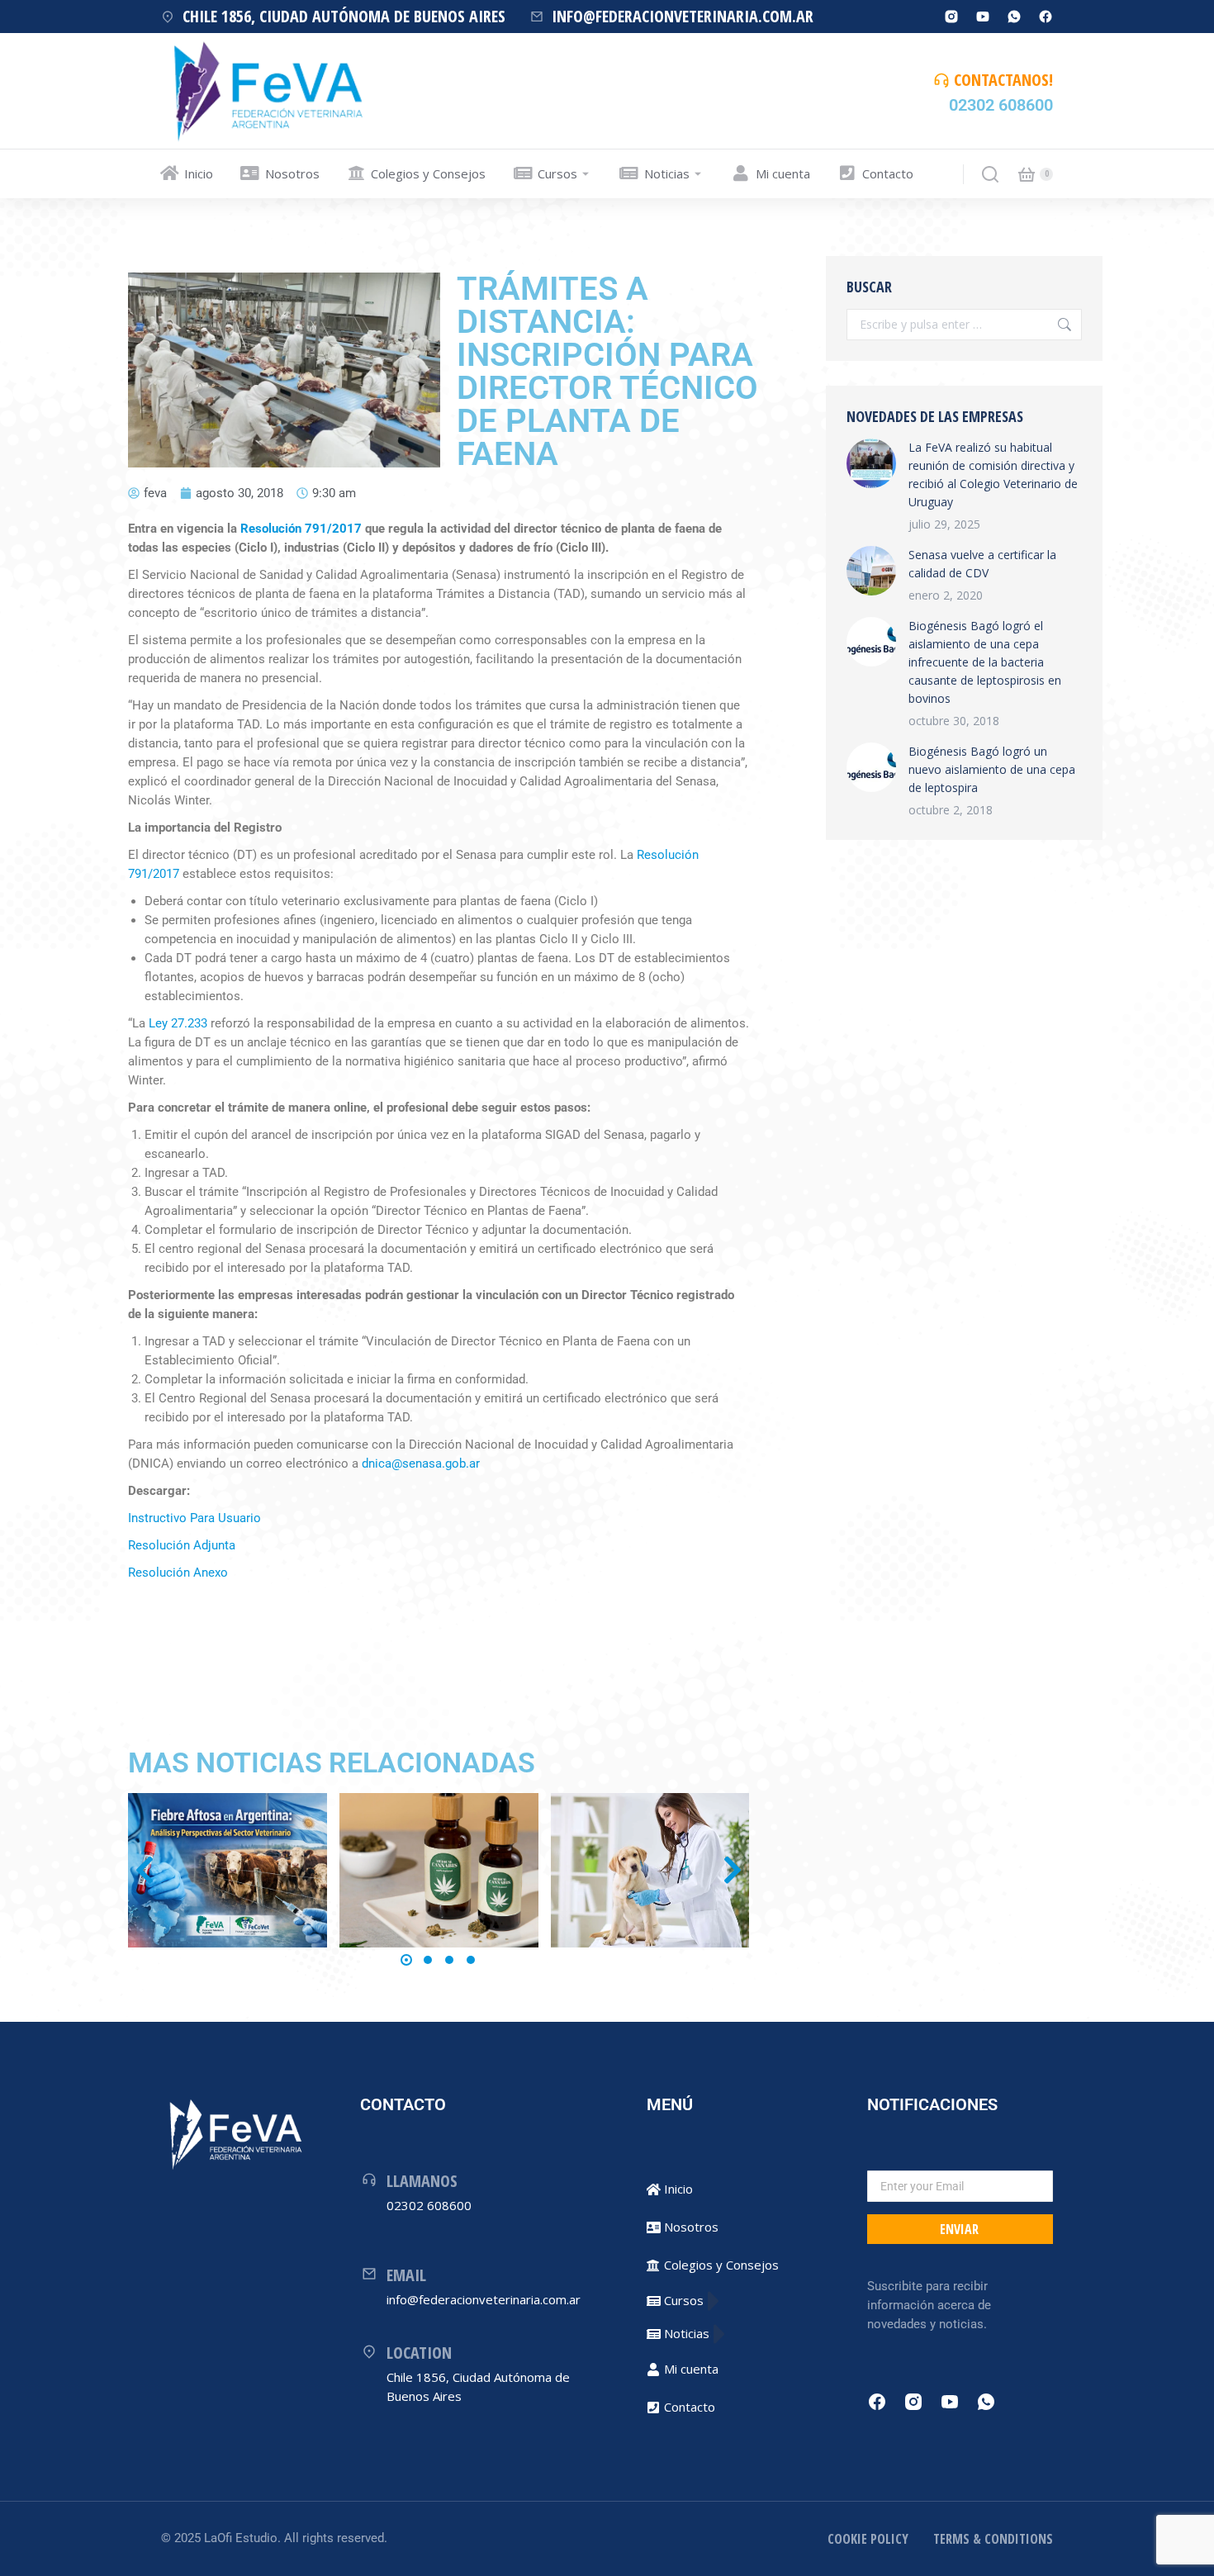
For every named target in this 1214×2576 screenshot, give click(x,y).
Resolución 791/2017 (301, 529)
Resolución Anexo (178, 1573)
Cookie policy (868, 2539)
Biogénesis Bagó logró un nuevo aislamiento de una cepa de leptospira (992, 769)
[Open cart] (1027, 174)
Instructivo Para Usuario (194, 1518)
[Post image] (228, 1870)
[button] (406, 1960)
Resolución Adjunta (182, 1545)
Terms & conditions (993, 2539)
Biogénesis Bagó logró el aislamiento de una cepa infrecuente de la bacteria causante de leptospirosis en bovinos (985, 662)
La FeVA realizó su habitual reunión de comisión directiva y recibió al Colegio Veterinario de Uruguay (993, 474)
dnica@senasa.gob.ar (421, 1464)
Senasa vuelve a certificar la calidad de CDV (982, 564)
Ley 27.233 (178, 1023)
